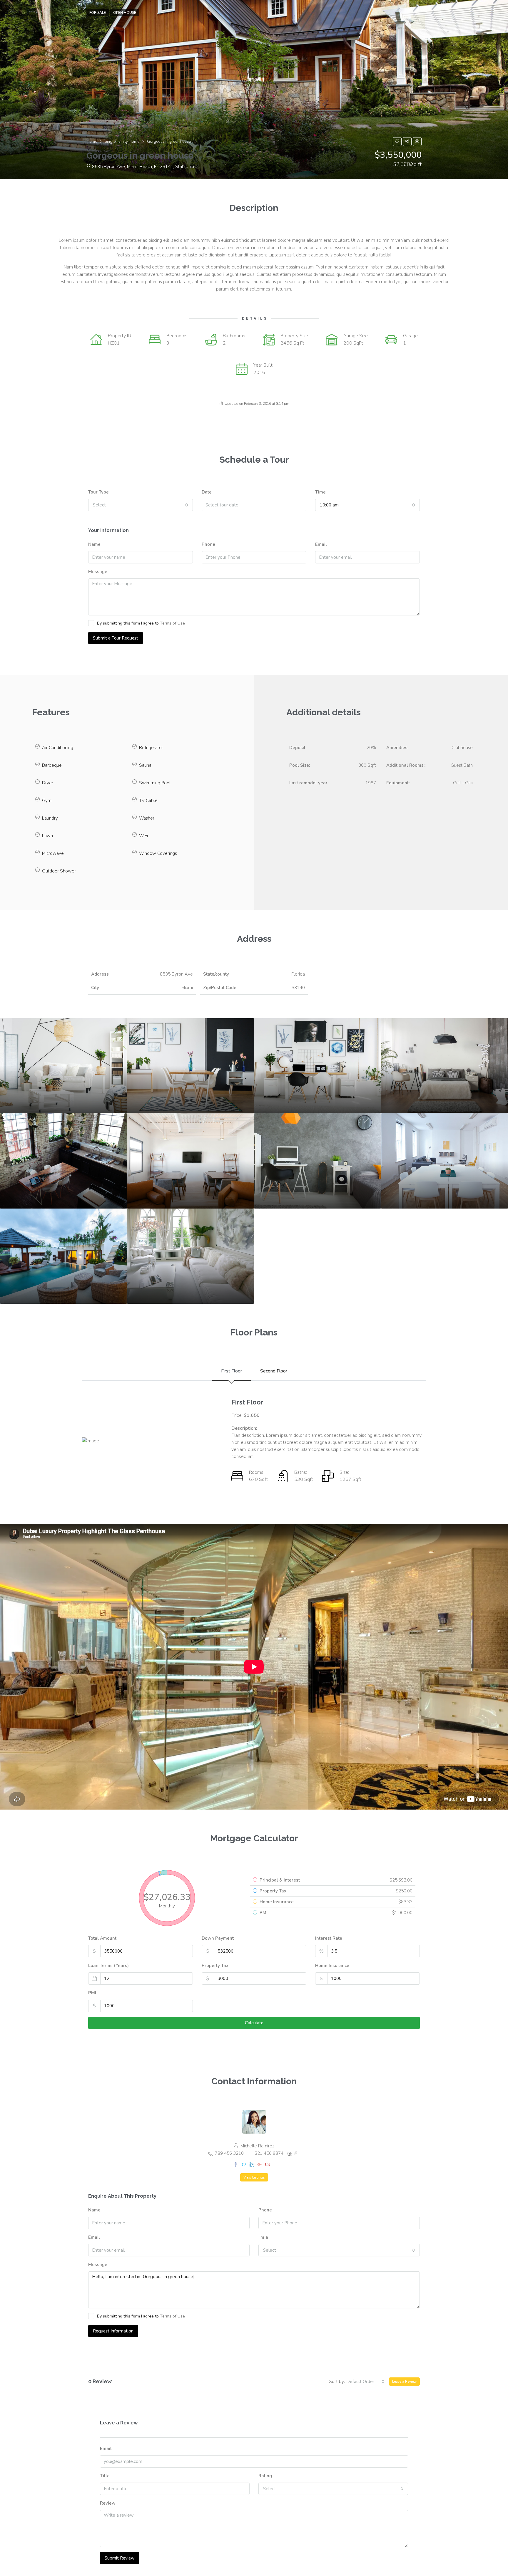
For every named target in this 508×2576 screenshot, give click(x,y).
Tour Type (98, 492)
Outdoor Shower (59, 871)
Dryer (48, 783)
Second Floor (274, 1371)
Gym (47, 801)
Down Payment (218, 1938)
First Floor (232, 1371)
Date (207, 492)
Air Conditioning (58, 748)
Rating (265, 2476)
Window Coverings (158, 853)
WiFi (143, 836)
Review (108, 2503)
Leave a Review (404, 2382)
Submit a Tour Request (116, 638)
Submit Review (120, 2558)
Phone (208, 544)
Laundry (50, 818)
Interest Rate (329, 1938)
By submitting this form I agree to (141, 623)
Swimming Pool (155, 783)
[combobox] (141, 505)
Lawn (47, 836)
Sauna (145, 765)
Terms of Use (172, 623)
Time (320, 492)
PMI (92, 1993)
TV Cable (148, 801)
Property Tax (215, 1966)
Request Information (113, 2331)
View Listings (254, 2177)
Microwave (53, 853)
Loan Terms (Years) (108, 1966)
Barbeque (52, 765)
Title (105, 2476)
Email (321, 544)
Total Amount (102, 1938)
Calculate (254, 2023)
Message (98, 572)
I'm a (263, 2237)
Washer (147, 818)
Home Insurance (332, 1966)
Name (94, 544)
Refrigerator (151, 748)
